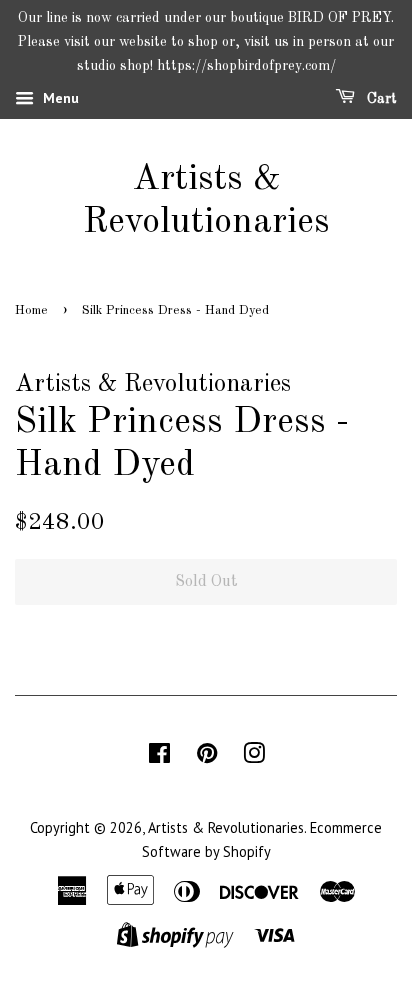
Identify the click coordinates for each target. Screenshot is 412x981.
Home (31, 310)
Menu (59, 99)
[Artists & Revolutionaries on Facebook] (159, 756)
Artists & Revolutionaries (206, 201)
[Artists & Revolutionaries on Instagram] (254, 756)
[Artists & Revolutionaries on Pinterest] (207, 756)
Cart (380, 99)
